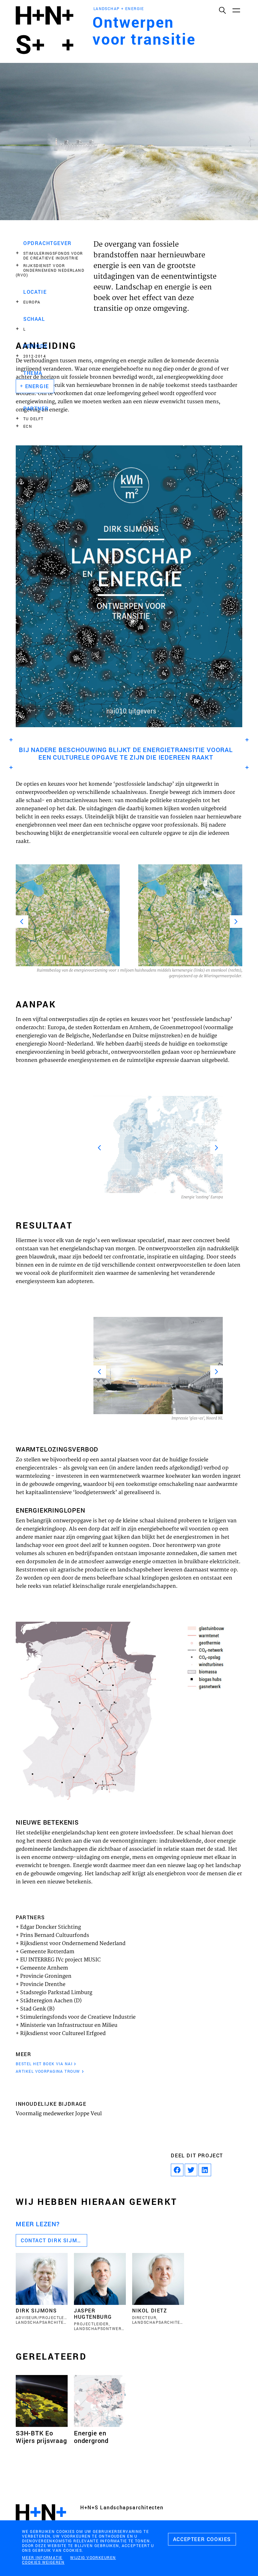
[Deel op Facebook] (177, 2170)
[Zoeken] (222, 10)
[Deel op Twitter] (191, 2170)
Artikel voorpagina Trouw (48, 2071)
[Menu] (236, 10)
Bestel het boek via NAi (44, 2064)
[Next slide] (236, 922)
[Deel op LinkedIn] (205, 2170)
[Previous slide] (22, 922)
